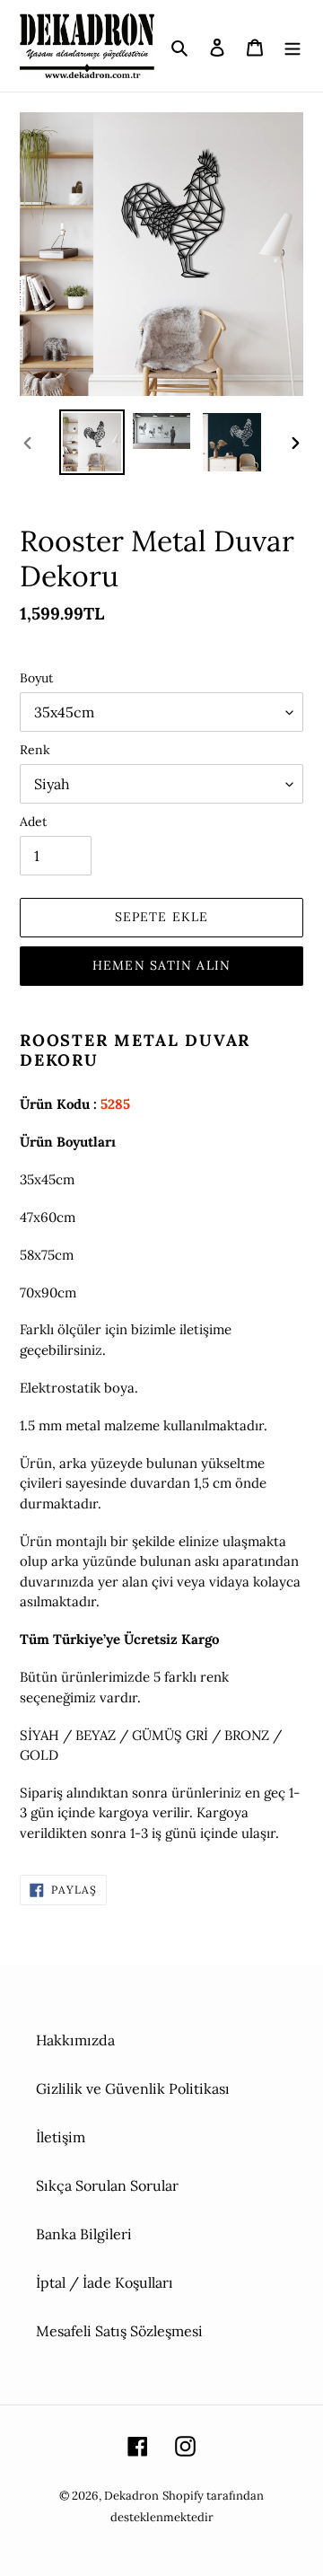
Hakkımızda (75, 2040)
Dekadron (131, 2496)
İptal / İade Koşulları (105, 2282)
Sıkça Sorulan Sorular (107, 2185)
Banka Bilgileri (84, 2234)
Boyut (36, 678)
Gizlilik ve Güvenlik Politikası (133, 2088)
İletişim (61, 2137)
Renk (35, 750)
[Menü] (292, 46)
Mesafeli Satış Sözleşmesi (119, 2331)
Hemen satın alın (161, 965)
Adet (33, 822)
